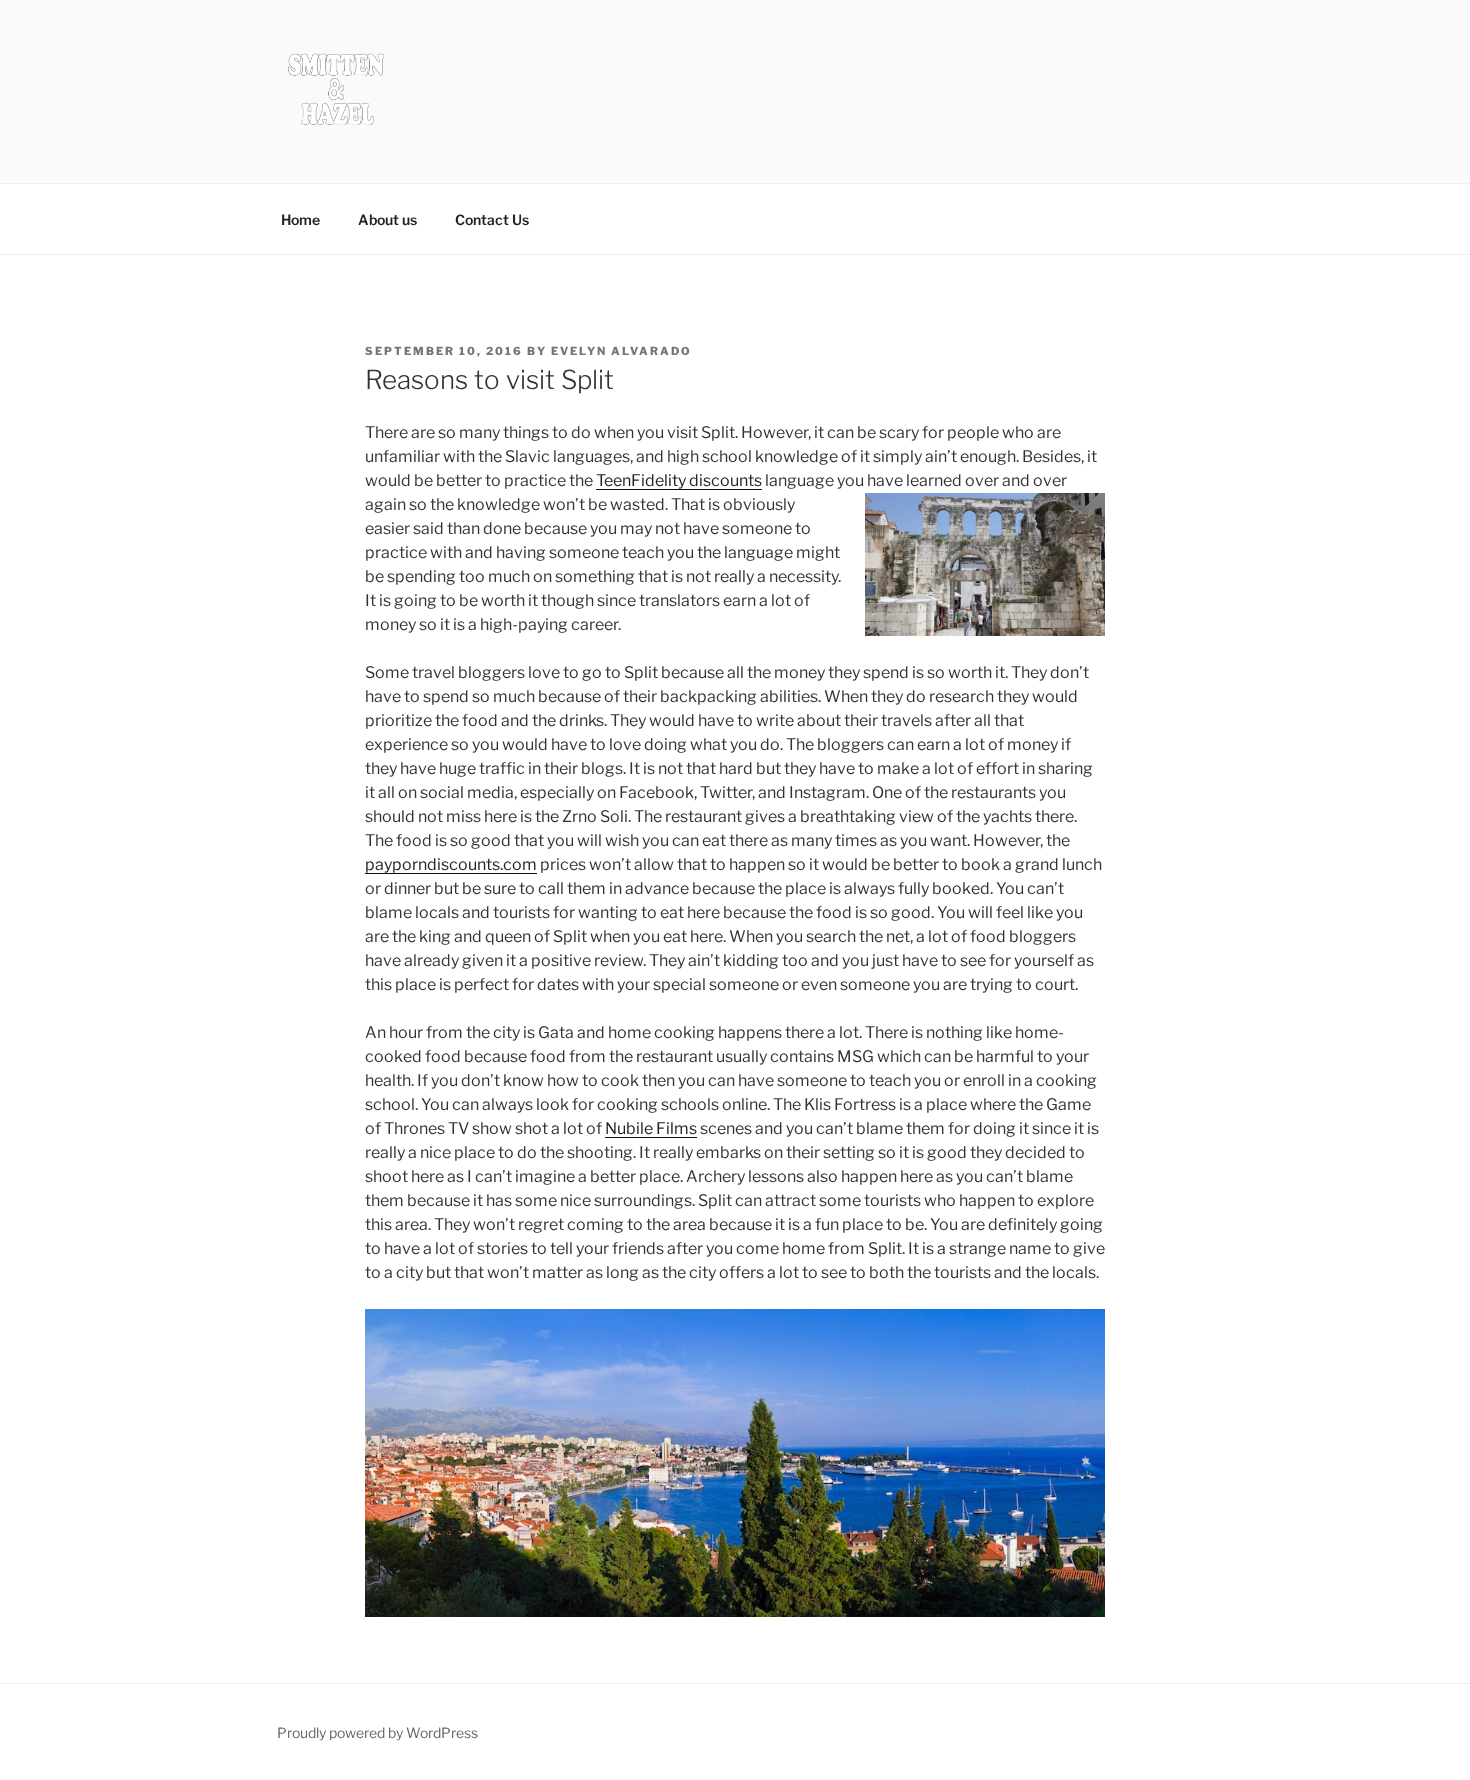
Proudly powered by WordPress (377, 1732)
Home (300, 219)
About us (387, 219)
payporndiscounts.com (451, 864)
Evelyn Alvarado (621, 351)
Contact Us (492, 219)
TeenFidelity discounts (679, 480)
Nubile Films (651, 1128)
